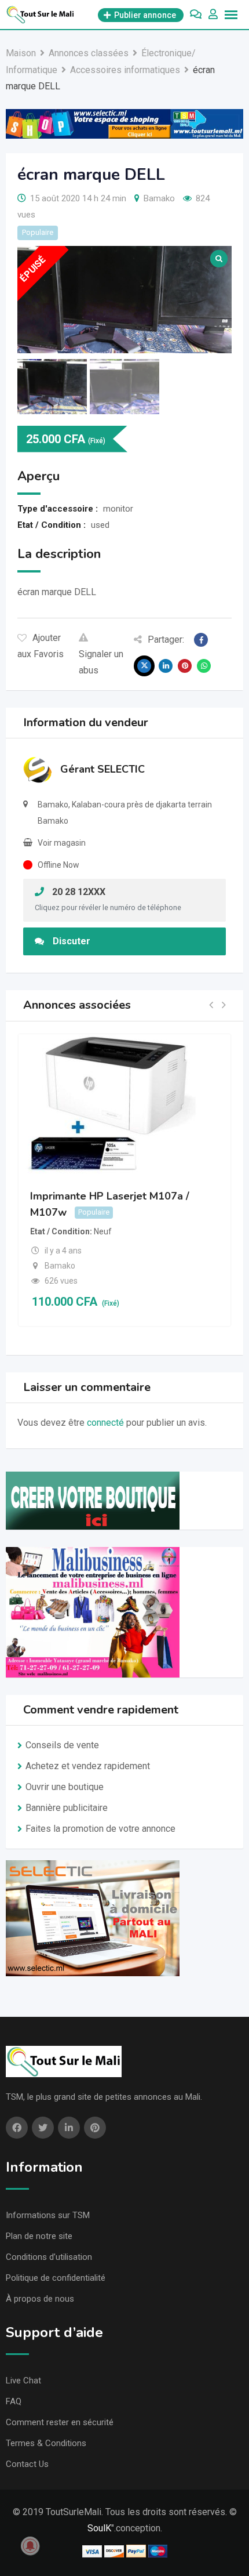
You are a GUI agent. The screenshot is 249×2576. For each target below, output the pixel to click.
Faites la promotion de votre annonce (100, 1829)
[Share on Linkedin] (166, 666)
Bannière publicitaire (67, 1808)
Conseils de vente (62, 1745)
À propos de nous (40, 2299)
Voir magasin (62, 843)
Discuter (72, 941)
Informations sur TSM (48, 2215)
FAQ (14, 2401)
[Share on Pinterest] (185, 666)
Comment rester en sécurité (60, 2422)
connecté (105, 1423)
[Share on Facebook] (201, 640)
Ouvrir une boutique (65, 1787)
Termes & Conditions (46, 2443)
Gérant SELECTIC (102, 769)
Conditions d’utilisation (49, 2257)
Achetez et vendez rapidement (88, 1766)
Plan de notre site (39, 2236)
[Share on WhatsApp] (204, 666)
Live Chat (23, 2381)
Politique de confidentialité (56, 2278)
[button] (211, 1006)
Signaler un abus (101, 662)
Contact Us (27, 2464)
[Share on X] (144, 666)
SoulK (99, 2528)
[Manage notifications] (30, 2546)
